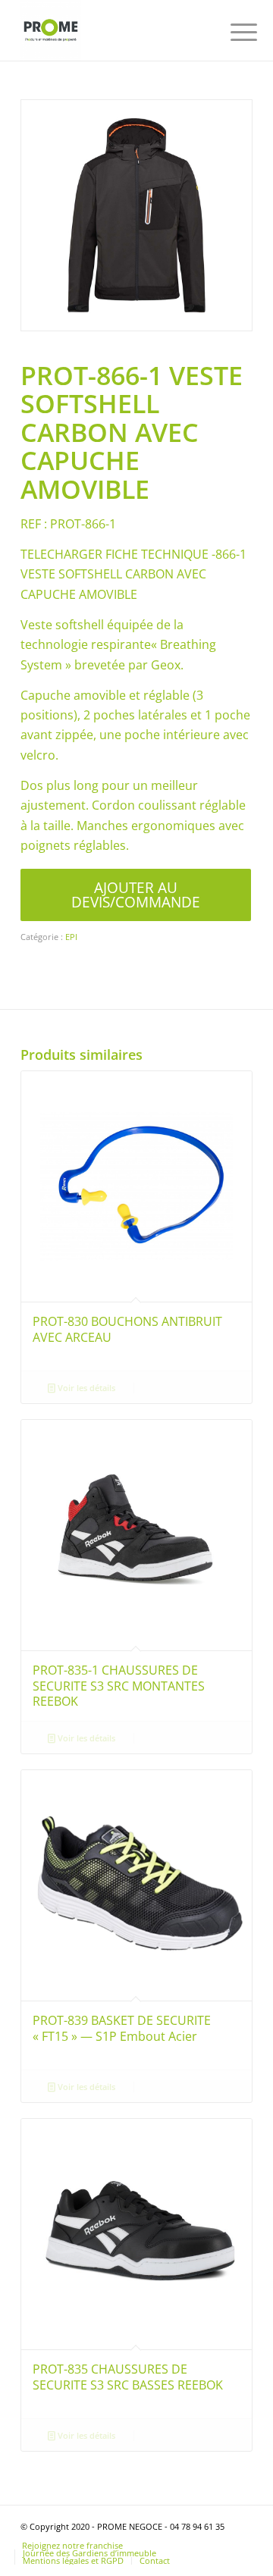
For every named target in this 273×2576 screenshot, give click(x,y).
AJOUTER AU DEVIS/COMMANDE (136, 895)
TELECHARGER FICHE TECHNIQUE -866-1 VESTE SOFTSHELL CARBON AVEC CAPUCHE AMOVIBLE (133, 574)
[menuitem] (232, 32)
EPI (71, 937)
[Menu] (232, 32)
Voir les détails (85, 1388)
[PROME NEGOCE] (113, 30)
